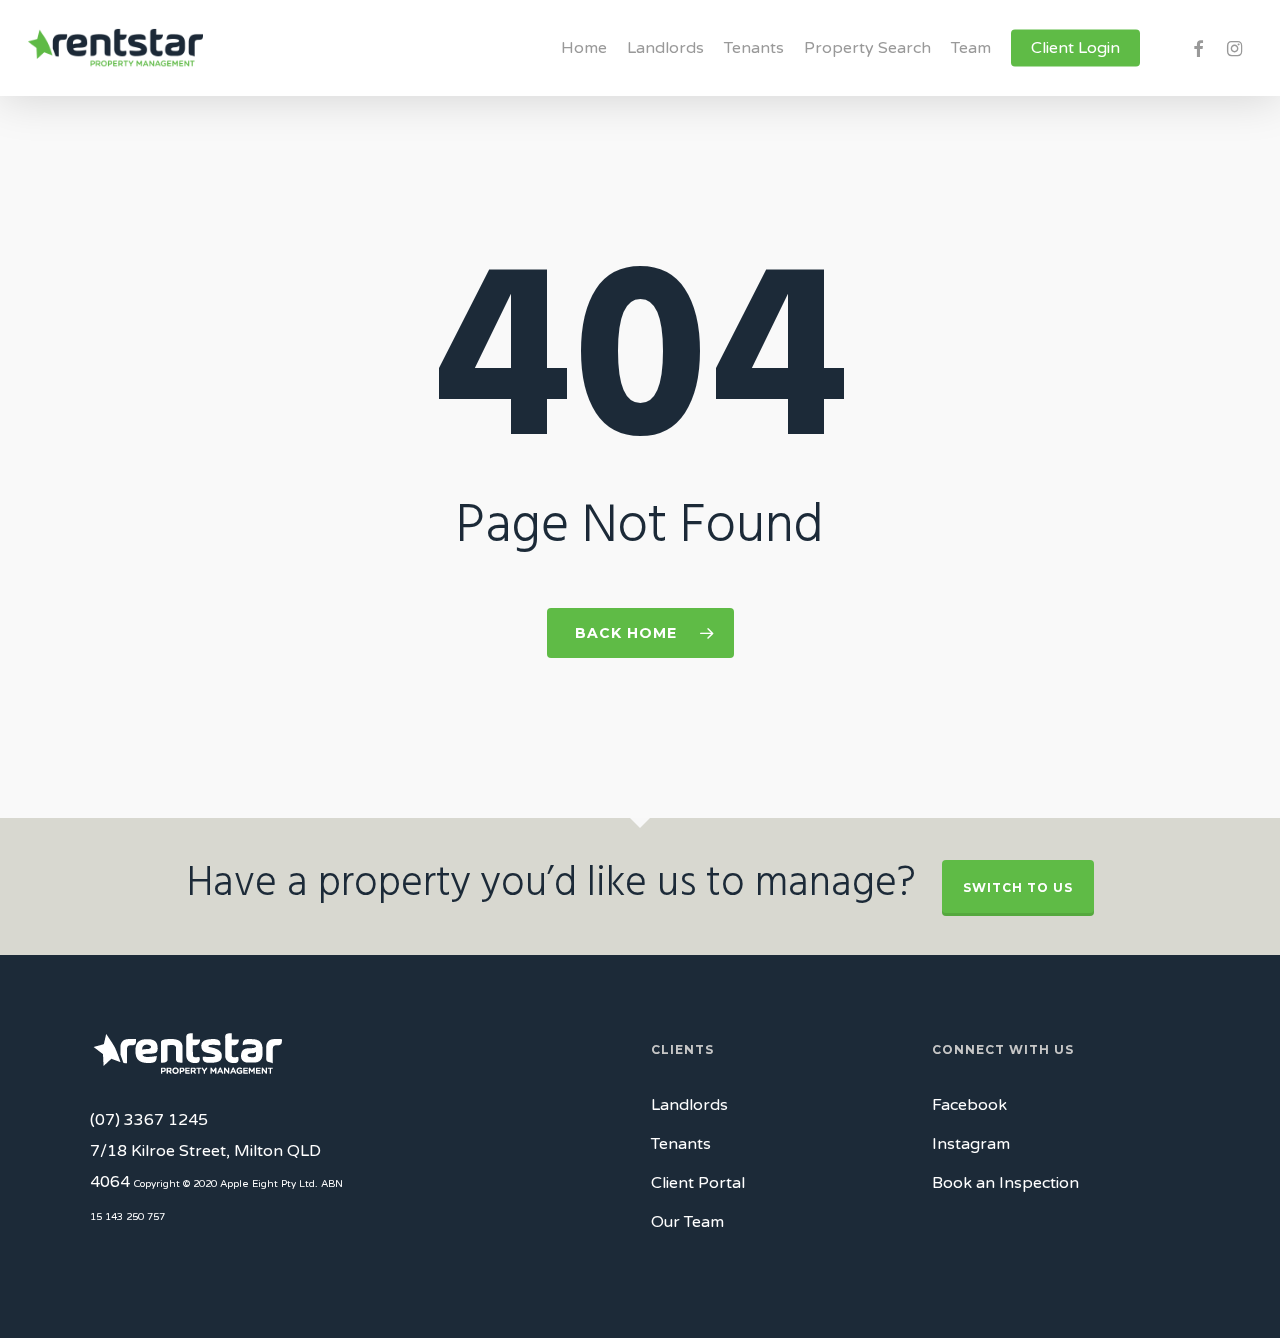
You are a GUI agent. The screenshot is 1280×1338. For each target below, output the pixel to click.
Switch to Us (1018, 887)
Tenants (681, 1144)
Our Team (687, 1222)
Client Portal (698, 1183)
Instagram (971, 1144)
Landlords (689, 1105)
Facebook (969, 1105)
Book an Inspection (1005, 1183)
